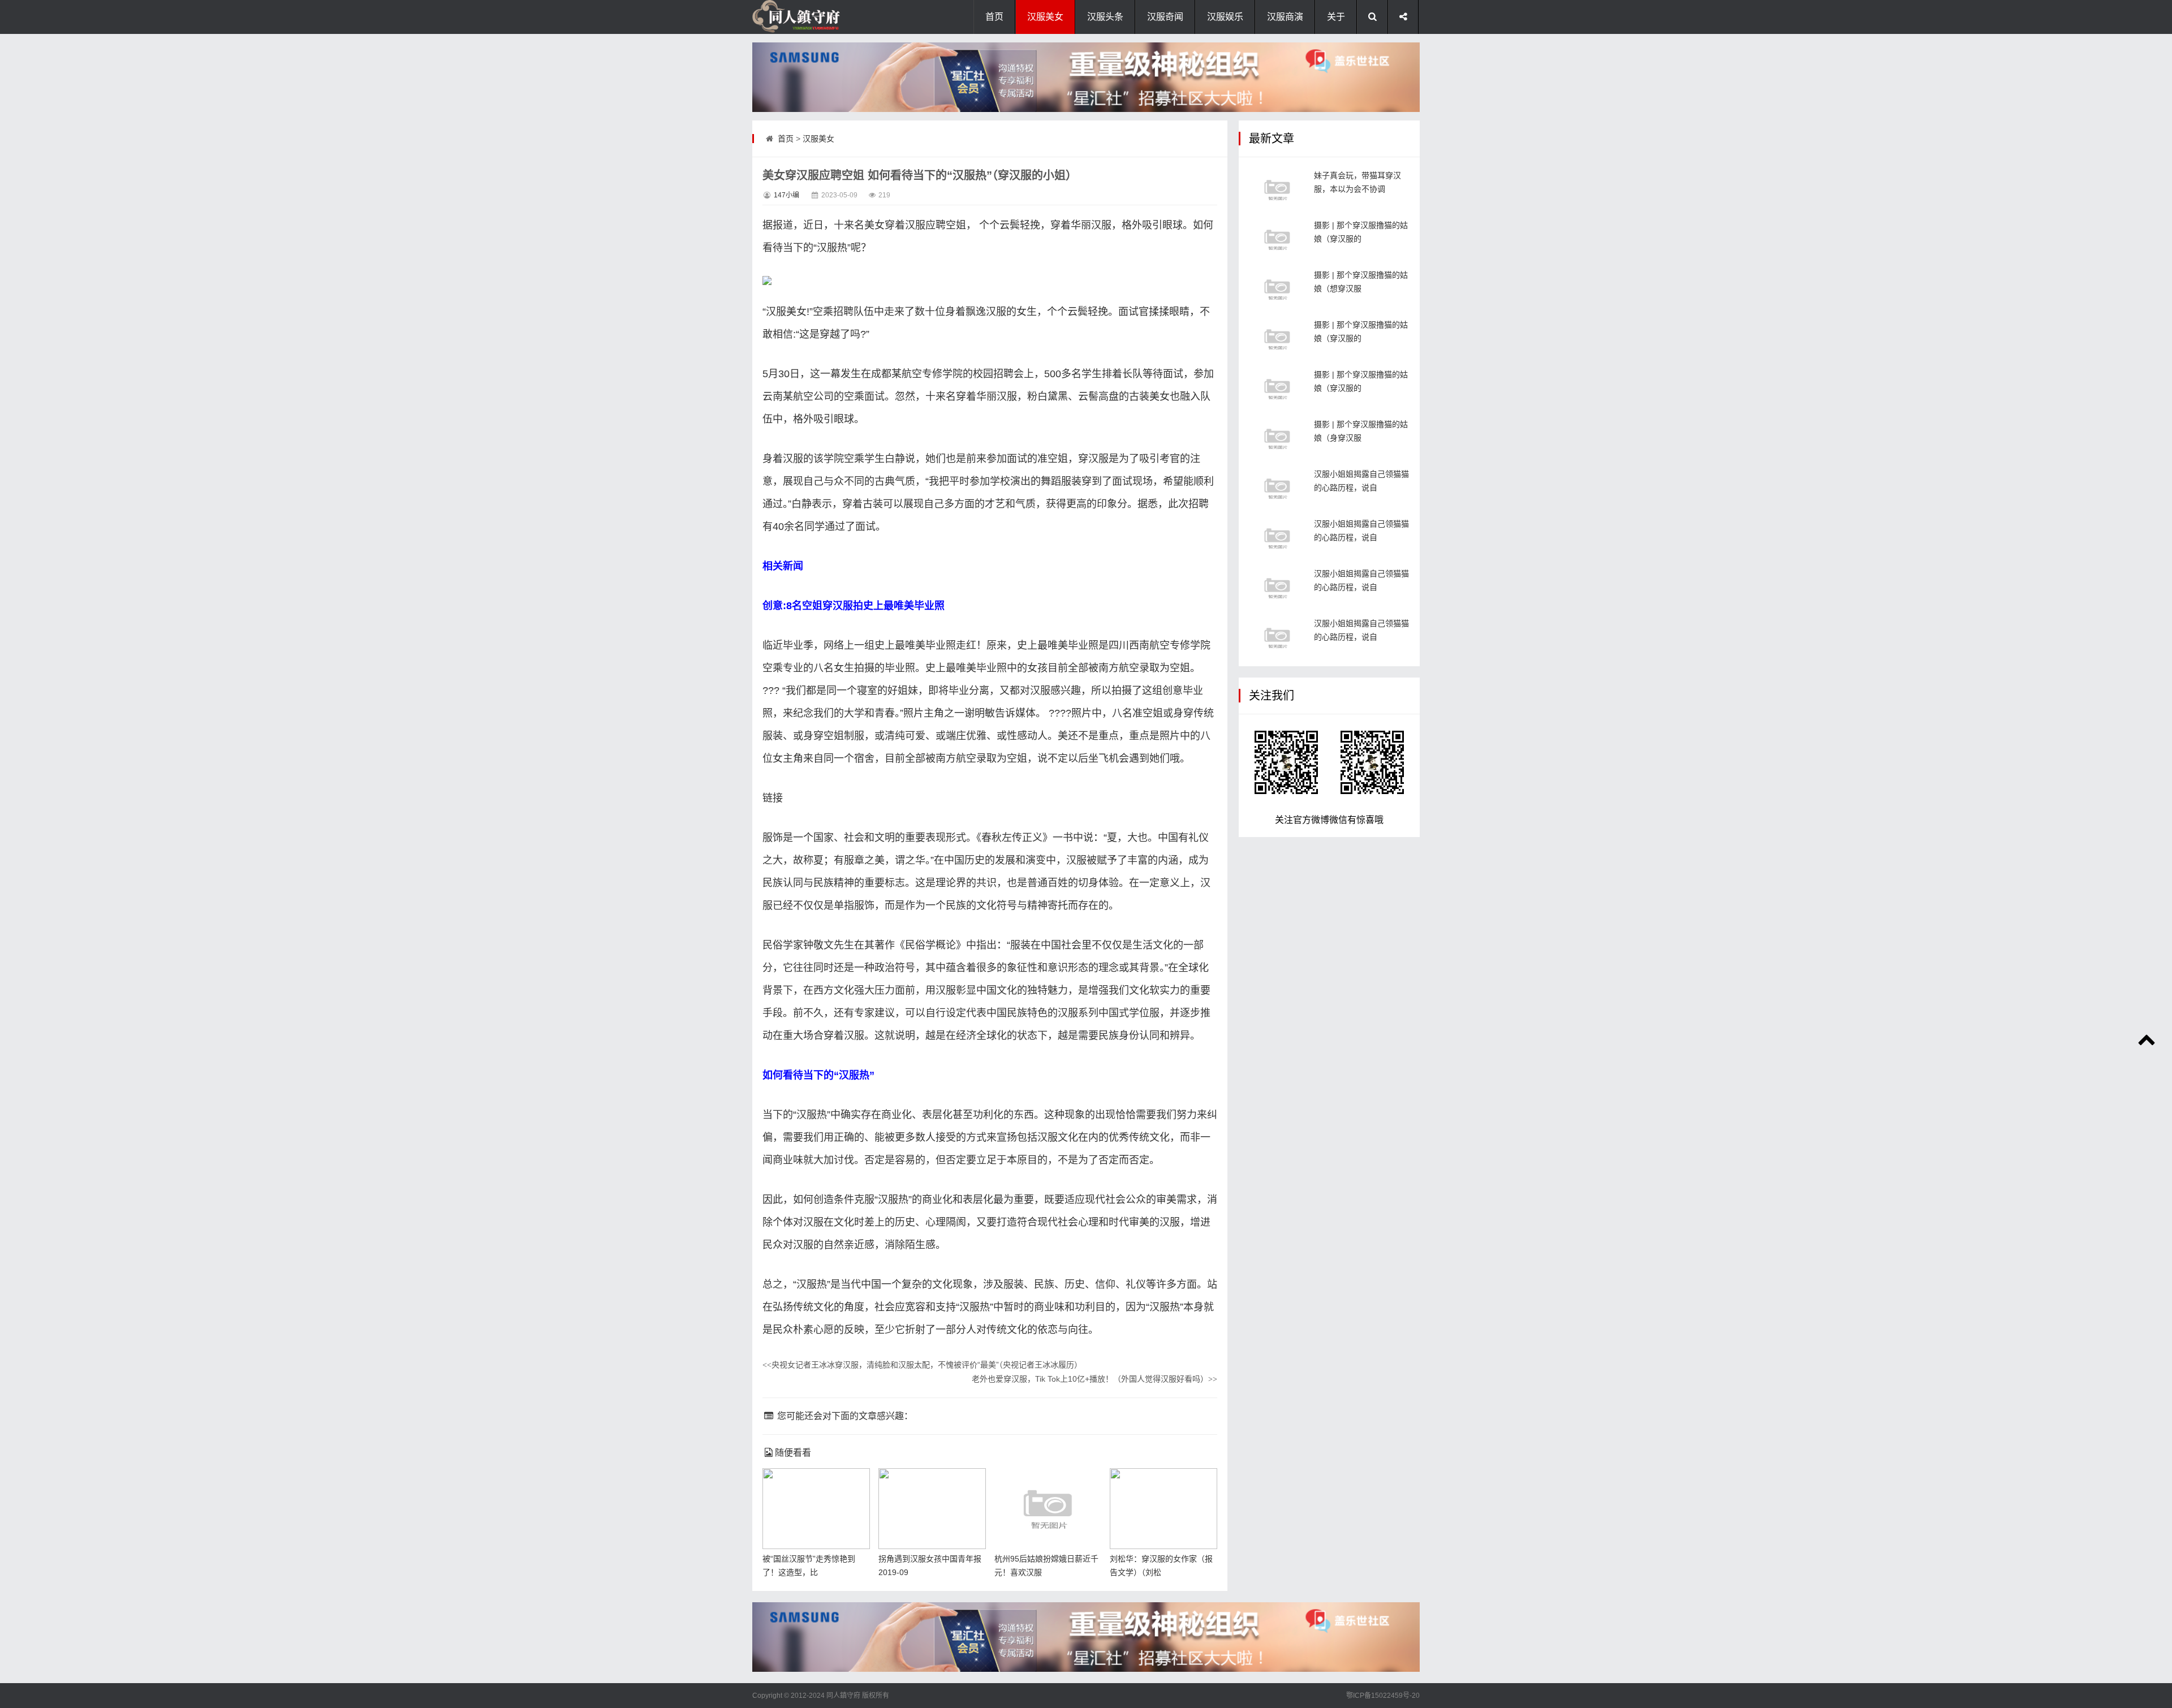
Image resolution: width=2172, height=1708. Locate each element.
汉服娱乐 (1225, 17)
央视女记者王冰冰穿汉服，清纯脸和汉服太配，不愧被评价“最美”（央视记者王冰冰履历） (922, 1365)
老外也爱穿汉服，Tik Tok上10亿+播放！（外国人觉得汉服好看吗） (1094, 1379)
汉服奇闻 (1165, 17)
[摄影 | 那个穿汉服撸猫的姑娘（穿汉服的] (1277, 240)
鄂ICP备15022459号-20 (1383, 1696)
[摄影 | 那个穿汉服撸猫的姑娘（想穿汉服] (1277, 289)
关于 (1336, 17)
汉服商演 (1285, 17)
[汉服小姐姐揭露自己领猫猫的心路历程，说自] (1277, 488)
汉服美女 (1045, 17)
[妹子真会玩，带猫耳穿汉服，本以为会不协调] (1277, 190)
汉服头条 (1105, 17)
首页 (994, 17)
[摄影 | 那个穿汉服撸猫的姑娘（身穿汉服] (1277, 439)
